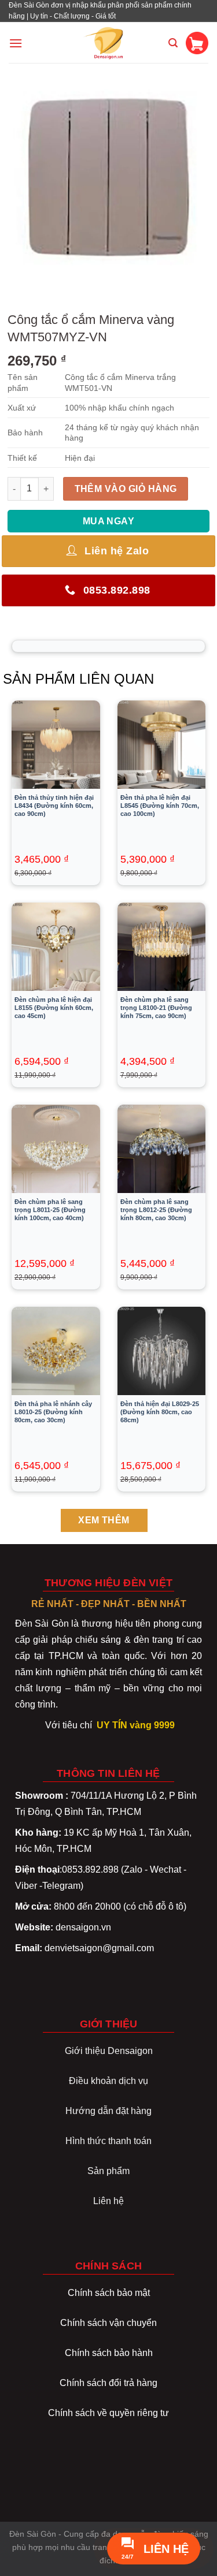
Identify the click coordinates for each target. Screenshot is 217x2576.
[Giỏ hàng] (197, 43)
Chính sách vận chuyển (108, 2323)
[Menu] (16, 43)
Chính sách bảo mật (109, 2293)
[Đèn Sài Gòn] (108, 43)
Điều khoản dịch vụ (108, 2081)
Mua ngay (109, 521)
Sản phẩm (108, 2171)
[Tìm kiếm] (173, 43)
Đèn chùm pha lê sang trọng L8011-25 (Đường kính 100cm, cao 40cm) (50, 1210)
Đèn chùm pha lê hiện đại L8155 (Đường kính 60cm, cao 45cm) (54, 1008)
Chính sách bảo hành (109, 2353)
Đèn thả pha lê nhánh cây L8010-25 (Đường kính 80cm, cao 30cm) (53, 1412)
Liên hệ (108, 2201)
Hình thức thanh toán (108, 2141)
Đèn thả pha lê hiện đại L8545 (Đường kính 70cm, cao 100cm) (160, 806)
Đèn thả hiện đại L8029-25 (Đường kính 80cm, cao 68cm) (160, 1412)
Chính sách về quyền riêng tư (108, 2413)
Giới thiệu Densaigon (109, 2051)
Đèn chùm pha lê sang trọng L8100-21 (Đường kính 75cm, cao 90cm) (156, 1008)
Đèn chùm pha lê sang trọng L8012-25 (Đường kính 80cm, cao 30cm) (156, 1210)
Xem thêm (104, 1520)
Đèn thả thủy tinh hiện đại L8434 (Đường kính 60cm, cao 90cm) (54, 806)
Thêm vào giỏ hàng (126, 489)
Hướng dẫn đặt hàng (108, 2111)
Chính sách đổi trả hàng (108, 2383)
